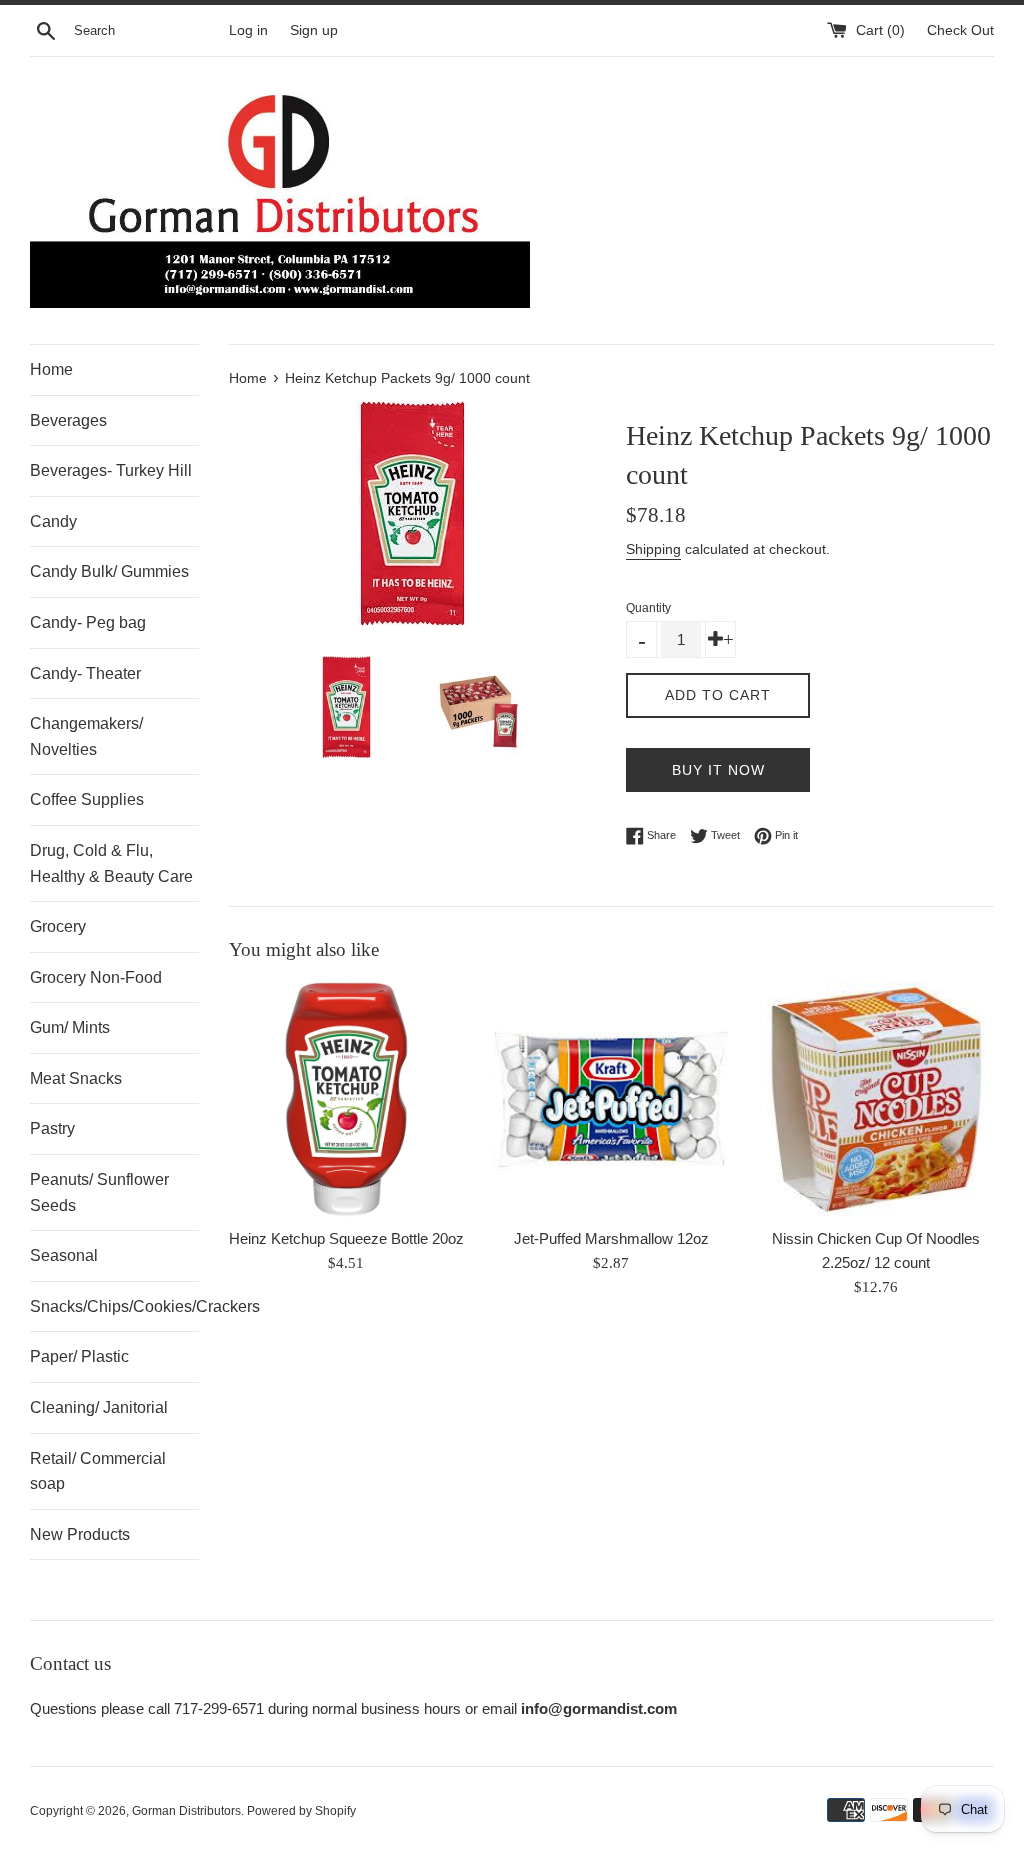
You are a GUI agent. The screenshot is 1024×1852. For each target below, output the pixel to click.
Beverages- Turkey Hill (111, 470)
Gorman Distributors (186, 1811)
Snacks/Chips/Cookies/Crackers (114, 1306)
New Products (80, 1534)
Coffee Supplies (87, 799)
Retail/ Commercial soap (98, 1471)
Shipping (653, 549)
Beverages (68, 420)
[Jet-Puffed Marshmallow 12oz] (611, 1099)
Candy (53, 521)
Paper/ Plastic (79, 1356)
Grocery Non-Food (96, 977)
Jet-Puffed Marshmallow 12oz (611, 1238)
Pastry (52, 1128)
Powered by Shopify (301, 1811)
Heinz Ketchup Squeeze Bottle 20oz (346, 1238)
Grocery (58, 926)
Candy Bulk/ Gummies (109, 571)
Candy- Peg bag (88, 622)
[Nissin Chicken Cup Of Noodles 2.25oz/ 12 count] (876, 1099)
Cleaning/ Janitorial (99, 1407)
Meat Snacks (76, 1078)
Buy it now (718, 770)
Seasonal (64, 1255)
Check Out (960, 30)
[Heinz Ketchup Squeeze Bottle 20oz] (346, 1099)
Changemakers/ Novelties (86, 736)
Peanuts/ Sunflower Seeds (99, 1192)
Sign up (314, 30)
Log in (248, 30)
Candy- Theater (85, 673)
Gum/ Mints (70, 1027)
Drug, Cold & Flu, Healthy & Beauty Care (111, 863)
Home (51, 369)
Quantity (648, 608)
